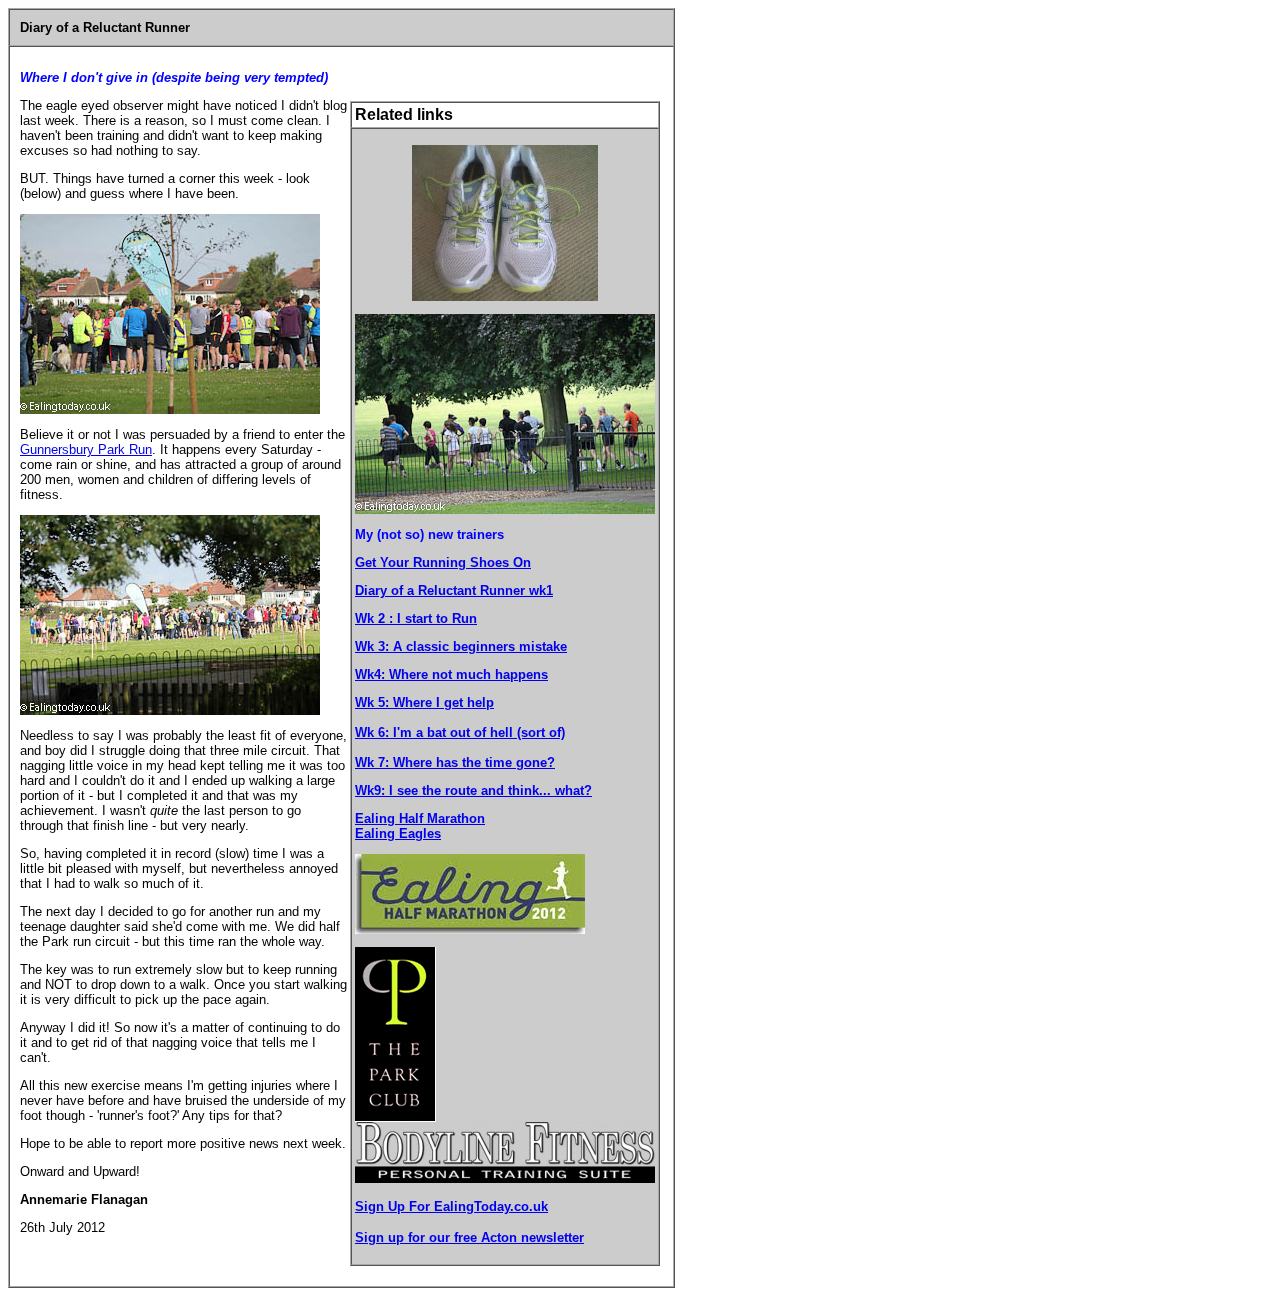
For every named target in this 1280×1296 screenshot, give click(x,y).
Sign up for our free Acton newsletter (469, 1237)
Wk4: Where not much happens (451, 674)
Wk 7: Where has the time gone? (455, 762)
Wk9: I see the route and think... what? (473, 790)
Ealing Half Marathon (420, 818)
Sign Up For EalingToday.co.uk (451, 1206)
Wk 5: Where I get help (424, 702)
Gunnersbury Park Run (86, 449)
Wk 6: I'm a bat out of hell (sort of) (460, 732)
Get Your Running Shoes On (443, 562)
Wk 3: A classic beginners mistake (461, 646)
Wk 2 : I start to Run (416, 618)
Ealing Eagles (398, 833)
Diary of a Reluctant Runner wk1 (454, 590)
